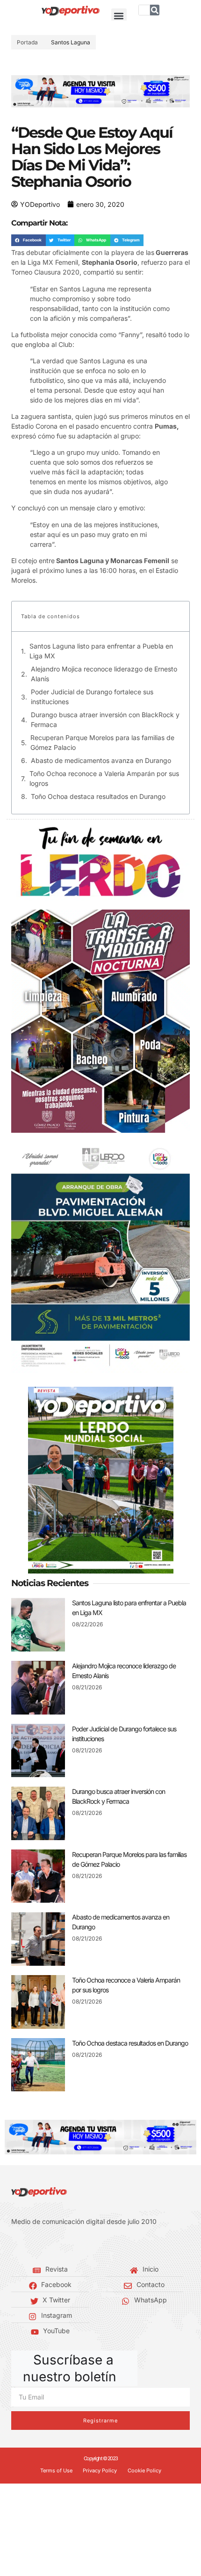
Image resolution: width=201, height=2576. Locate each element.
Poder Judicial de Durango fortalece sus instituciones (92, 697)
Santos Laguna (71, 42)
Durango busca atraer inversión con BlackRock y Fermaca (105, 720)
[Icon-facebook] (14, 2245)
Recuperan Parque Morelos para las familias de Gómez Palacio (102, 742)
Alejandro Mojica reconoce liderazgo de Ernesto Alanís (104, 674)
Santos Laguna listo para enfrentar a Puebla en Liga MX (101, 651)
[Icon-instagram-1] (42, 2245)
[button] (119, 16)
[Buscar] (155, 10)
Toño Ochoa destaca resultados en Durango (98, 796)
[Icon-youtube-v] (56, 2245)
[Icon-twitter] (28, 2245)
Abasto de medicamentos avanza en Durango (101, 760)
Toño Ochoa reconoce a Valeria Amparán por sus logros (104, 778)
